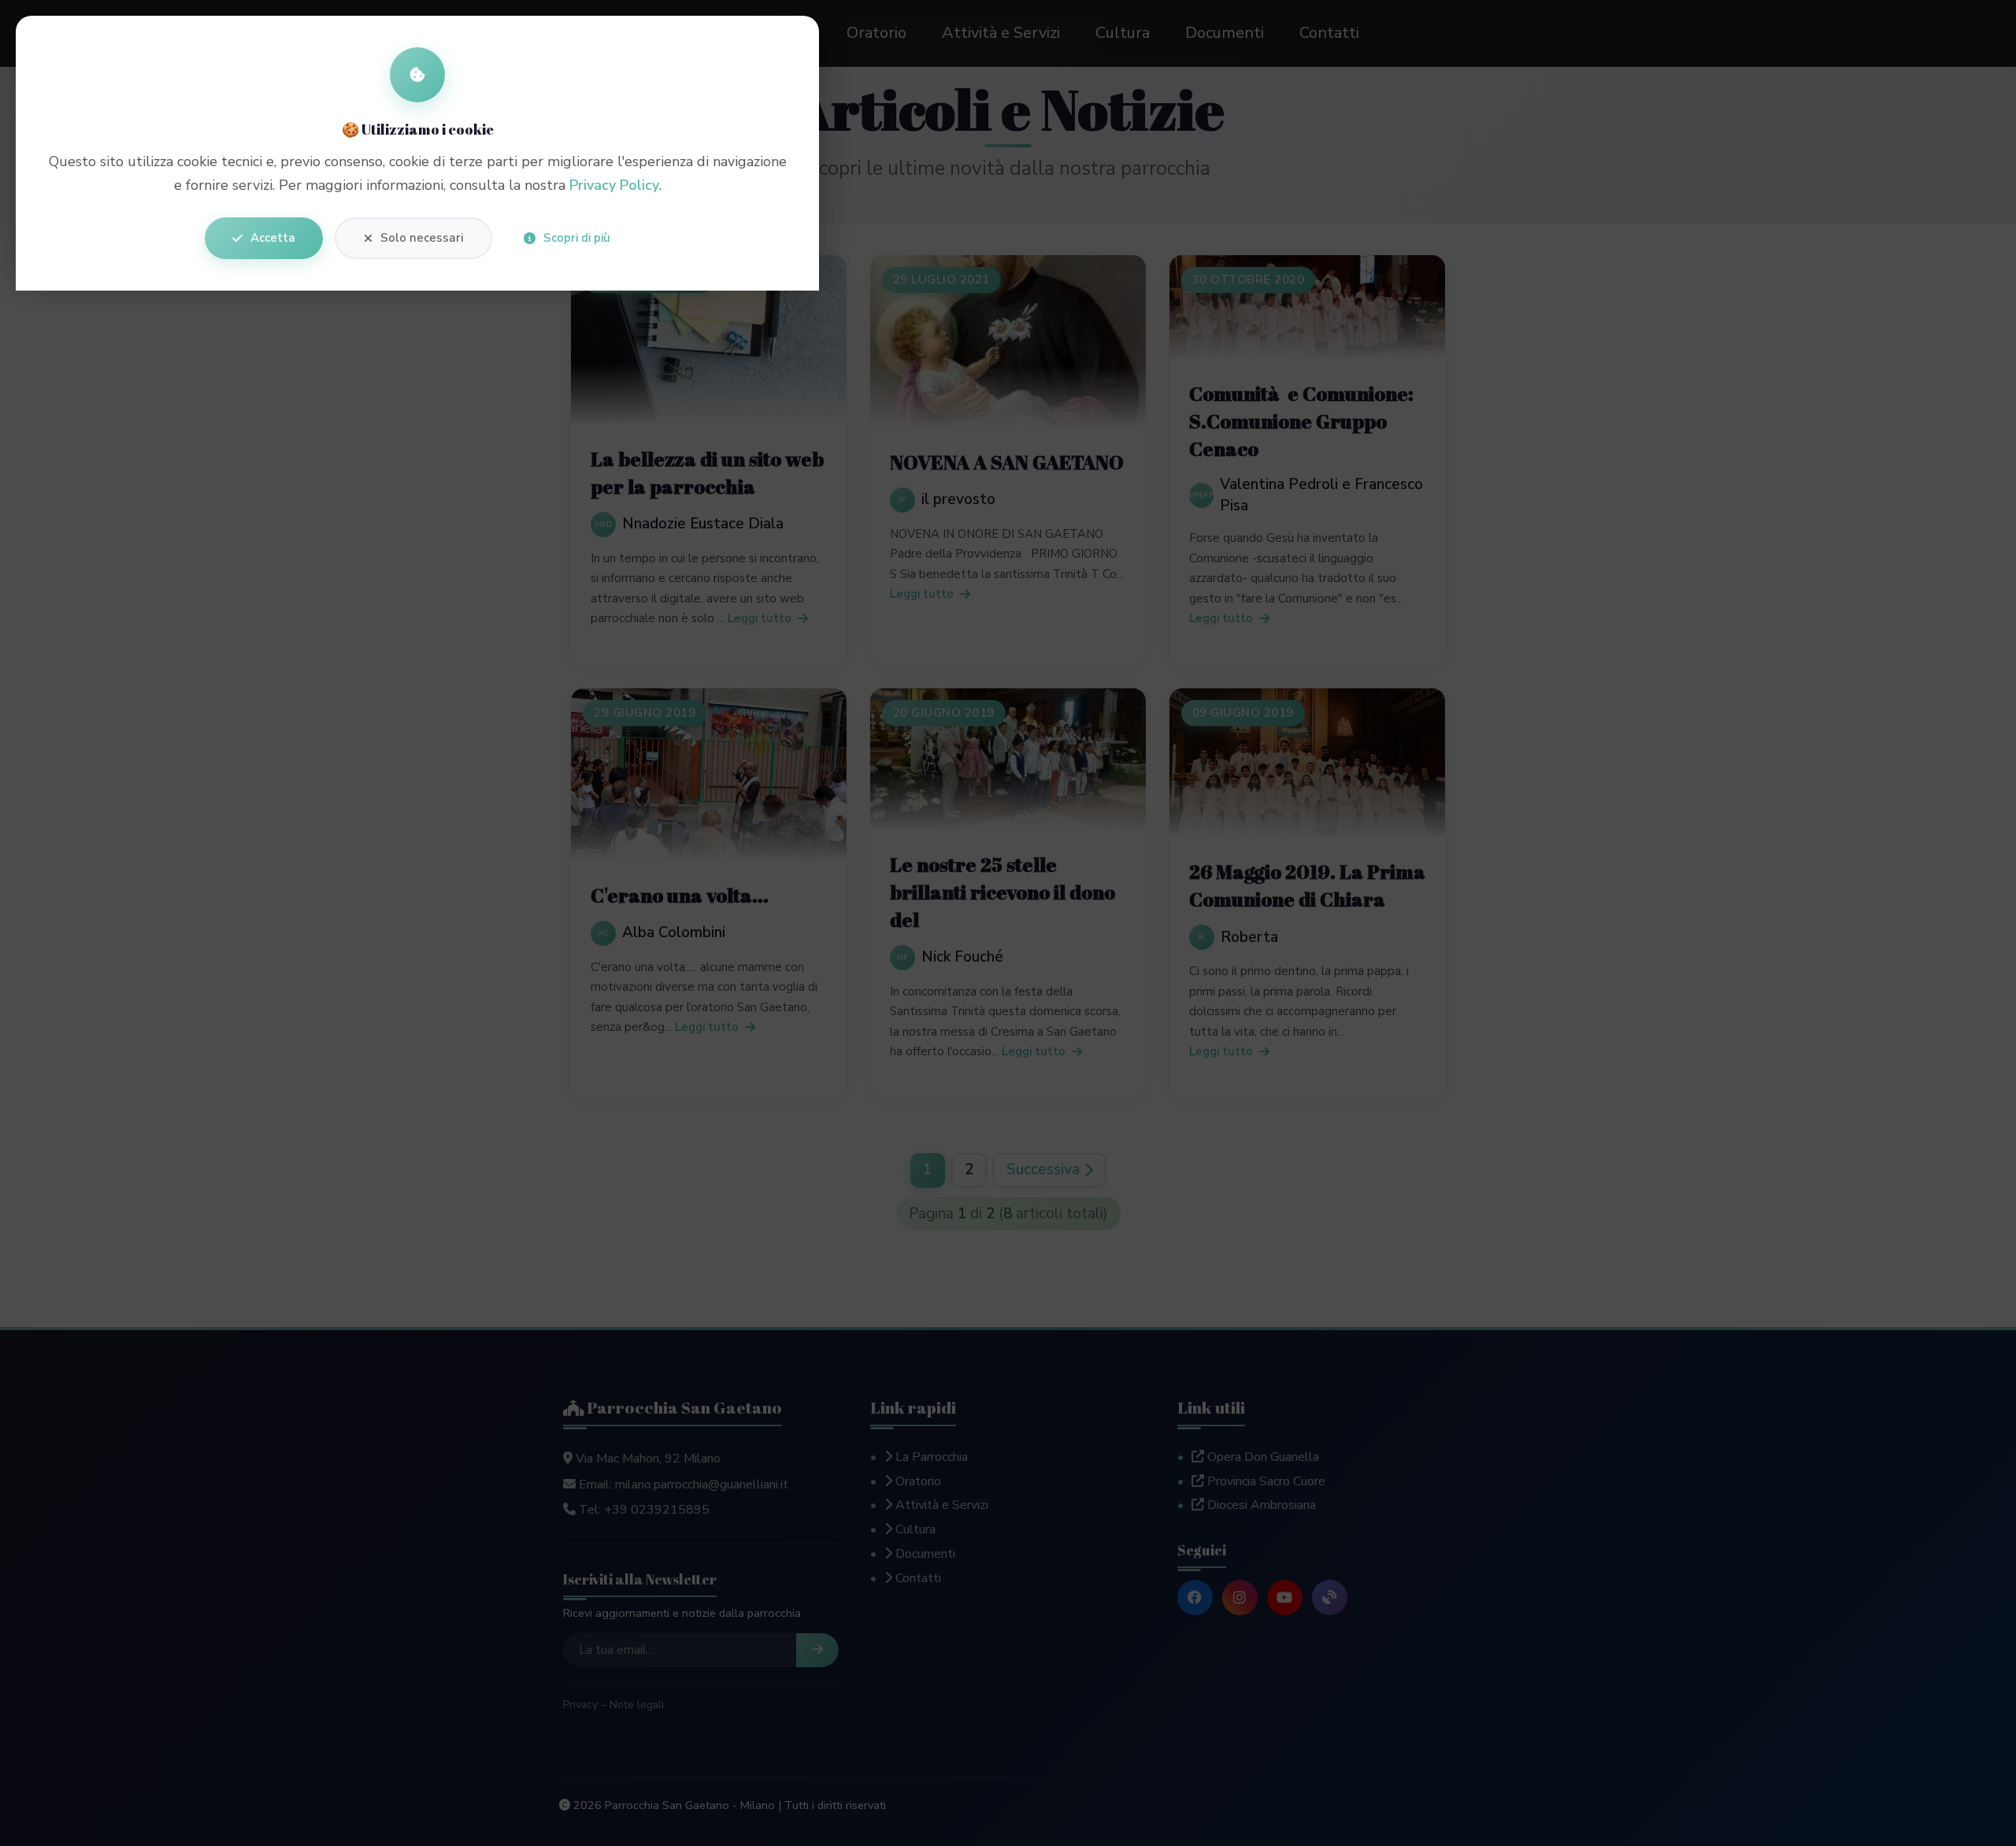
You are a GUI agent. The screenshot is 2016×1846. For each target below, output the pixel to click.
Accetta (273, 238)
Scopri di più (577, 238)
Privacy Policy (614, 185)
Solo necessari (422, 238)
